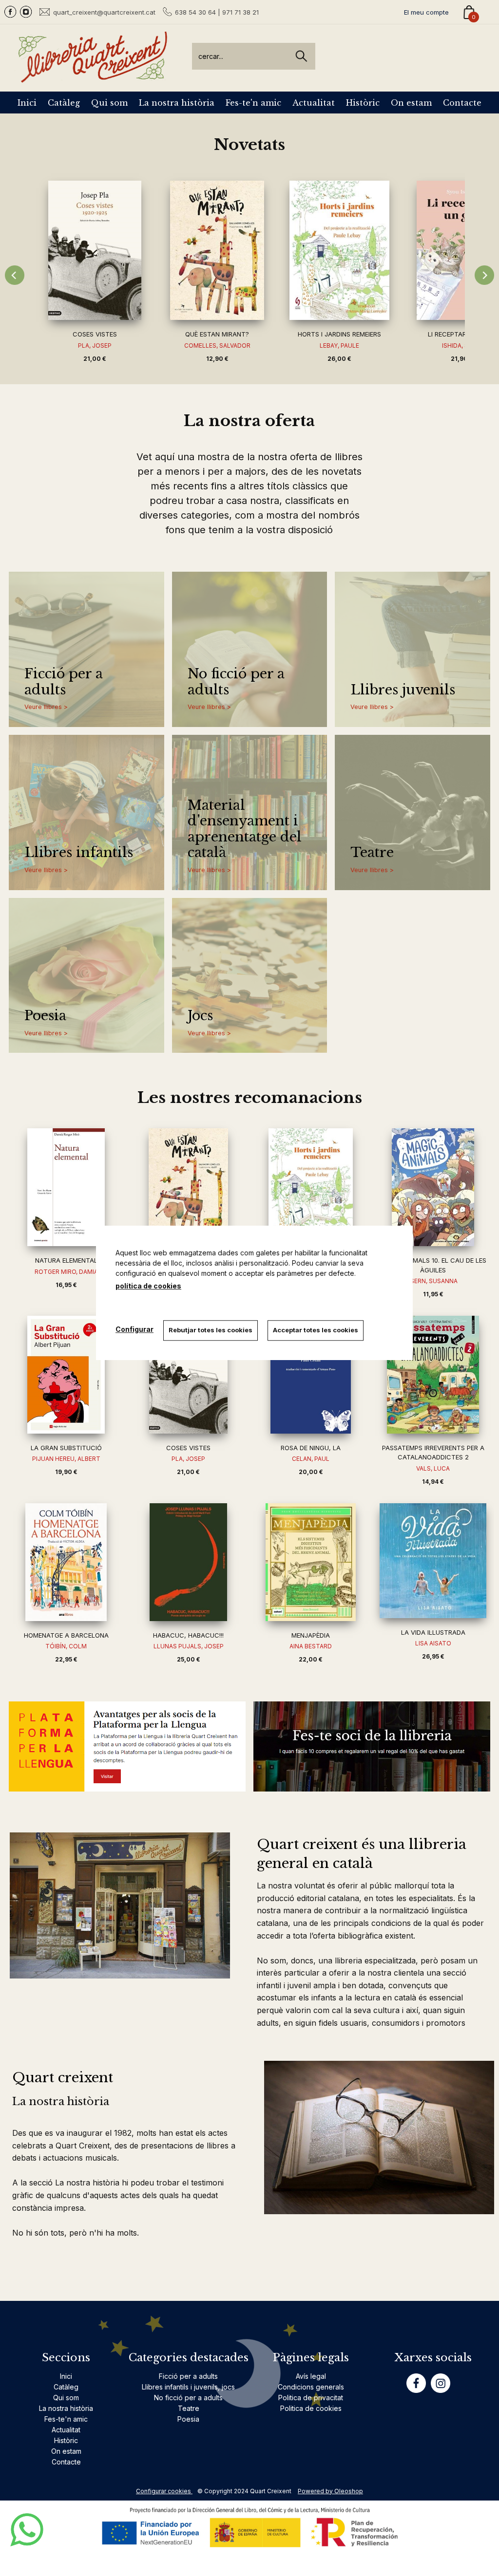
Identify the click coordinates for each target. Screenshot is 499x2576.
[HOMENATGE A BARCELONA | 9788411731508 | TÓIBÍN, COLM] (66, 1562)
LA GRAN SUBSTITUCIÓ (66, 1448)
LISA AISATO (433, 1643)
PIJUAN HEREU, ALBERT (66, 1459)
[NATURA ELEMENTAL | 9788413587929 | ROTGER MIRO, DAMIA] (66, 1187)
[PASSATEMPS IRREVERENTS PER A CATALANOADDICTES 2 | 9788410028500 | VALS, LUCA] (433, 1375)
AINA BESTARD (311, 1646)
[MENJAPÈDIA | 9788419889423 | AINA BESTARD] (311, 1562)
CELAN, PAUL (311, 1459)
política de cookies (148, 1286)
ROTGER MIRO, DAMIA (66, 1272)
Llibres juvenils (403, 690)
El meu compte (426, 12)
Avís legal (311, 2376)
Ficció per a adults (64, 682)
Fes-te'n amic (253, 103)
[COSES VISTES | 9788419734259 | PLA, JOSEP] (95, 250)
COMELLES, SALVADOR (217, 345)
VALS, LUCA (433, 1468)
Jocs (200, 1016)
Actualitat (314, 103)
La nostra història (177, 103)
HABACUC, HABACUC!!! (188, 1635)
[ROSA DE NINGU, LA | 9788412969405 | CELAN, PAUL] (311, 1375)
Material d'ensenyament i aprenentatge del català (245, 829)
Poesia (45, 1016)
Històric (363, 103)
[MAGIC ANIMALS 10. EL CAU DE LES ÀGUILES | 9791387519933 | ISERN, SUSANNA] (433, 1187)
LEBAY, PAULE (339, 345)
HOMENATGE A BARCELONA (66, 1635)
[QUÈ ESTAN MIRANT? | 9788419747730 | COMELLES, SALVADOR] (217, 250)
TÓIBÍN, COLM (66, 1646)
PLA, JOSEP (95, 345)
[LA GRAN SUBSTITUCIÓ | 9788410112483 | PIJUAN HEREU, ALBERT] (66, 1375)
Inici (27, 103)
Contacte (462, 103)
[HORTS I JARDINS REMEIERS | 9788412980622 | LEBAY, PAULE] (339, 250)
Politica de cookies (311, 2408)
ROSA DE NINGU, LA (311, 1448)
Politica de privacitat (311, 2398)
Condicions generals (311, 2387)
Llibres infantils (79, 853)
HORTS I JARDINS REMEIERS (339, 334)
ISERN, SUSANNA (433, 1281)
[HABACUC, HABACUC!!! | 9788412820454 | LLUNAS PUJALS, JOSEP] (188, 1562)
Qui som (109, 103)
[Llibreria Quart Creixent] (93, 77)
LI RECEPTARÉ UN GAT (462, 334)
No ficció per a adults (236, 682)
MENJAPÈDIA (311, 1635)
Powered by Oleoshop (330, 2491)
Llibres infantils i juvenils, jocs (188, 2387)
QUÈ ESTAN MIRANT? (217, 334)
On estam (411, 103)
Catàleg (64, 103)
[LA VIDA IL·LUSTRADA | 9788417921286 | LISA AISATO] (433, 1561)
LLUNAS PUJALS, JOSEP (189, 1646)
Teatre (372, 853)
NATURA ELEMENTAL (66, 1260)
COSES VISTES (95, 334)
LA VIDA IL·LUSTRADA (433, 1632)
